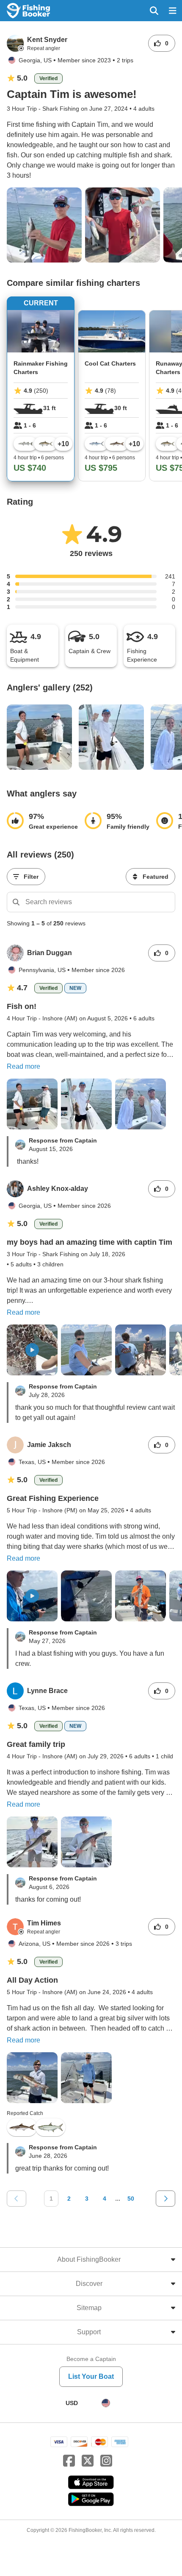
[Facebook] (69, 2461)
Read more (23, 1066)
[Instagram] (106, 2461)
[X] (88, 2461)
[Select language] (106, 2403)
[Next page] (165, 2199)
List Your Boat (91, 2376)
